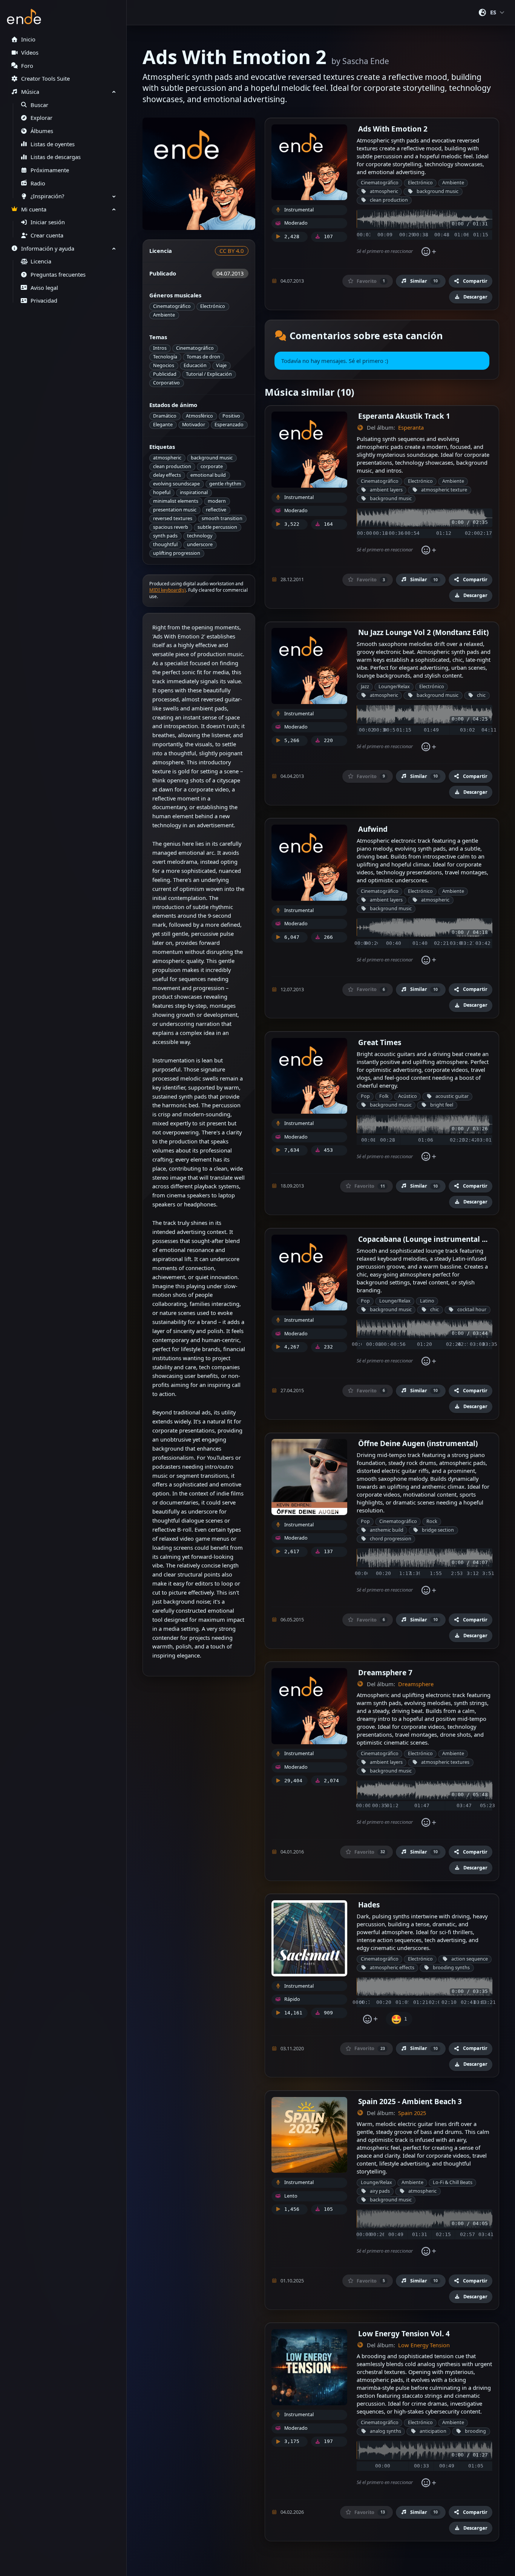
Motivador (194, 425)
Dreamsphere (416, 1684)
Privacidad (44, 301)
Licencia (41, 261)
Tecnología (165, 357)
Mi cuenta (34, 209)
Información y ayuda (48, 249)
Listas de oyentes (53, 144)
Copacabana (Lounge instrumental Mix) (428, 1239)
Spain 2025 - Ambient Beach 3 (410, 2101)
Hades (369, 1905)
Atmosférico (199, 416)
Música (30, 92)
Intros (160, 348)
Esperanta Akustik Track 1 (404, 416)
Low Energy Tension (424, 2345)
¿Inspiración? (47, 196)
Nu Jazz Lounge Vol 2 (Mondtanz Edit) (423, 632)
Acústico (408, 1096)
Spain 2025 (412, 2113)
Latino (427, 1301)
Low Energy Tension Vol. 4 (404, 2333)
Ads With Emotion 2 (393, 129)
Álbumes (42, 131)
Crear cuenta (47, 235)
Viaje (221, 365)
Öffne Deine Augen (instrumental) (418, 1443)
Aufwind (373, 829)
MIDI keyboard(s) (168, 590)
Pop (365, 1096)
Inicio (28, 39)
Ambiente (164, 315)
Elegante (163, 425)
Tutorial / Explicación (209, 374)
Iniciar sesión (48, 222)
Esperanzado (229, 425)
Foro (27, 66)
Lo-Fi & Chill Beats (453, 2182)
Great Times (380, 1042)
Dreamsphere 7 (385, 1672)
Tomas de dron (203, 357)
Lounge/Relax (394, 686)
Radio (38, 183)
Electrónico (213, 306)
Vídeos (30, 53)
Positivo (231, 416)
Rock (432, 1521)
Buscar (39, 105)
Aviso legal (44, 288)
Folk (384, 1096)
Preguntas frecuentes (58, 275)
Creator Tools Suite (45, 79)
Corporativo (166, 383)
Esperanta (411, 428)
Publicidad (165, 374)
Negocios (164, 365)
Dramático (165, 416)
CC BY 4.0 (231, 251)
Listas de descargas (56, 157)
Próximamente (50, 170)
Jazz (365, 686)
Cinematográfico (172, 306)
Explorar (41, 118)
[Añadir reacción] (429, 252)
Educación (195, 365)
